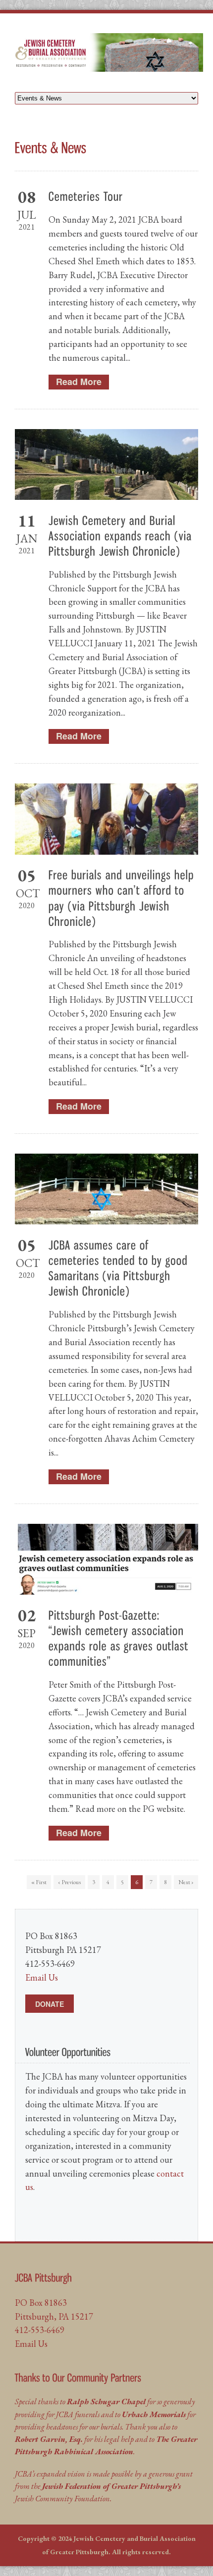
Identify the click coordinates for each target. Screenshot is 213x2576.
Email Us (42, 1977)
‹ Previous (69, 1882)
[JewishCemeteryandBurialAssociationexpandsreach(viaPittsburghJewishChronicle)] (122, 535)
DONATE (50, 2004)
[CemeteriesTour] (86, 196)
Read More (79, 382)
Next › (186, 1882)
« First (39, 1882)
